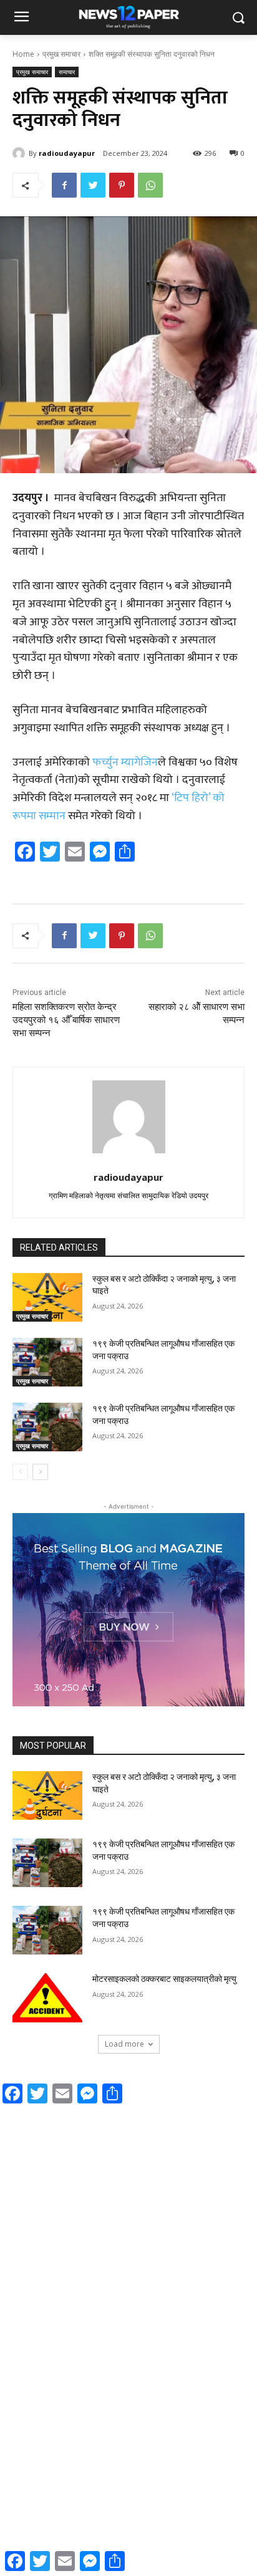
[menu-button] (21, 18)
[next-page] (40, 1472)
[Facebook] (64, 185)
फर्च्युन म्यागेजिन (125, 762)
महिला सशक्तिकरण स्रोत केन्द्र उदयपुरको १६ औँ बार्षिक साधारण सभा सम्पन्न (66, 1020)
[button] (239, 18)
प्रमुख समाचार (61, 54)
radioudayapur (67, 153)
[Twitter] (93, 185)
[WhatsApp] (150, 185)
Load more (124, 2044)
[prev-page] (20, 1472)
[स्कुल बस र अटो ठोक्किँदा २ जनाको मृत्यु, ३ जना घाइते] (47, 1297)
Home (23, 54)
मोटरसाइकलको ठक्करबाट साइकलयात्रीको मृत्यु (164, 1979)
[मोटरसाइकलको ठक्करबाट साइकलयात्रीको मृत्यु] (47, 1997)
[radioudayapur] (21, 153)
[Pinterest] (122, 185)
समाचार (67, 72)
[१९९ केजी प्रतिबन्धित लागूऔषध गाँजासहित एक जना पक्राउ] (47, 1362)
